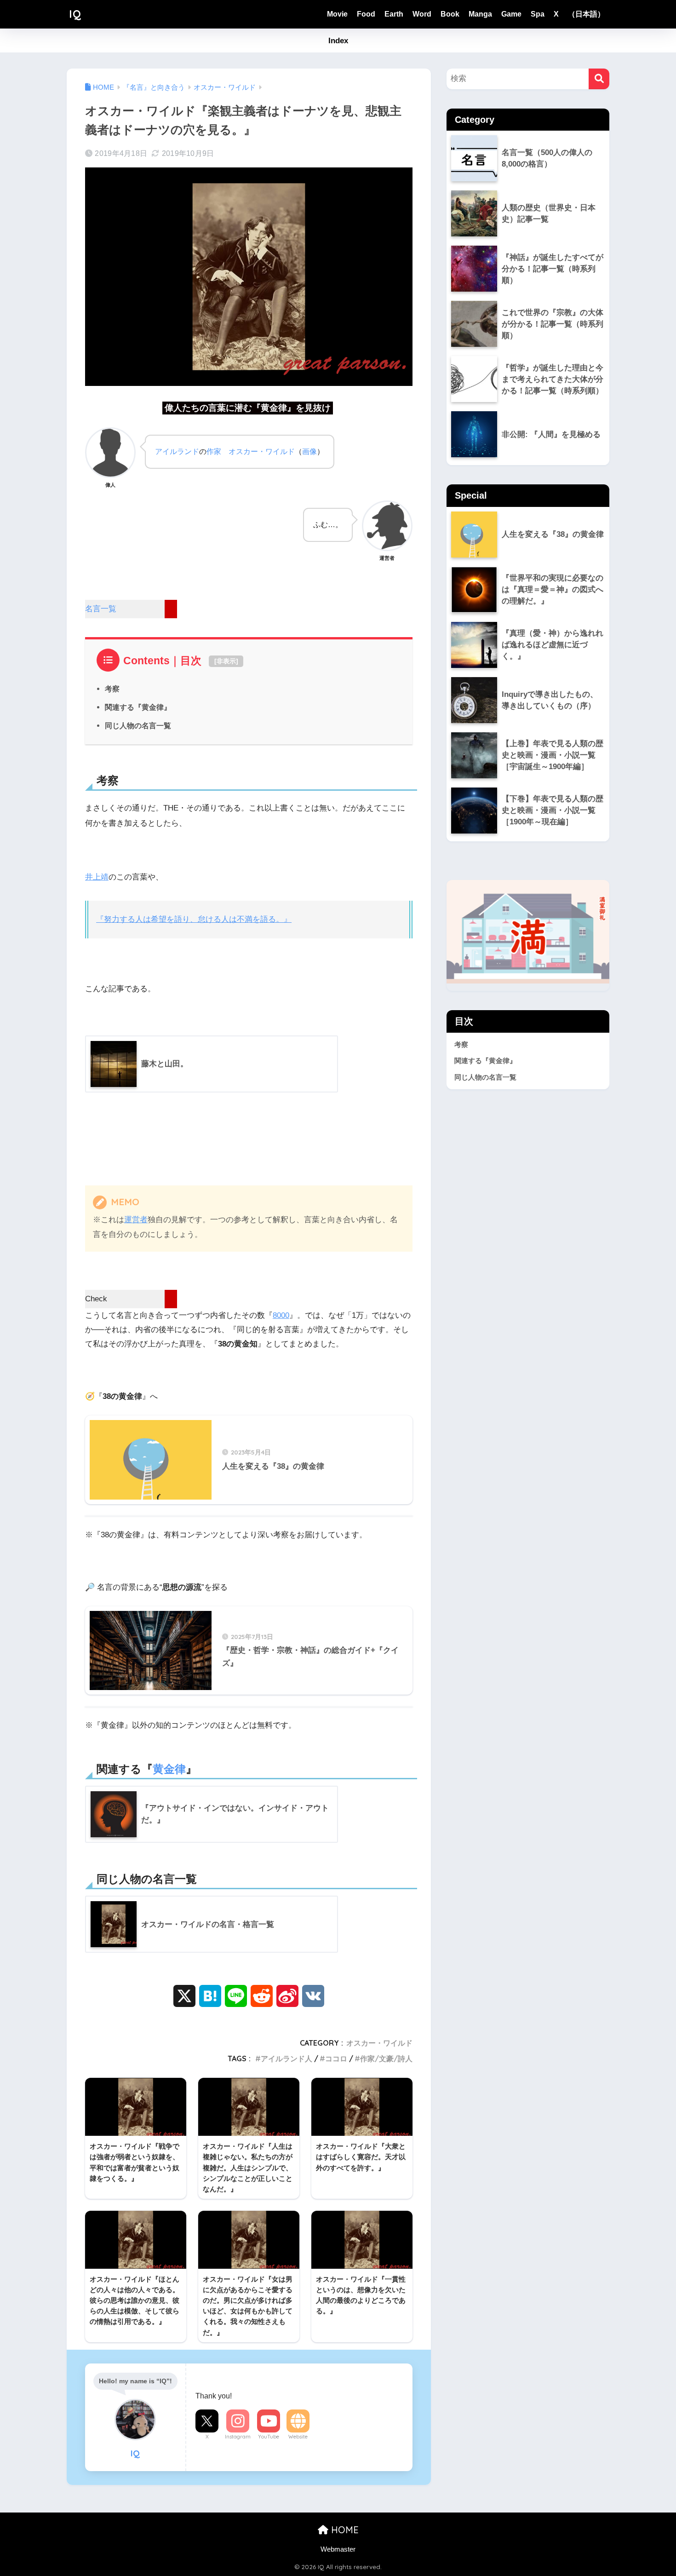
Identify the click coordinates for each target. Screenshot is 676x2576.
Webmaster (338, 2549)
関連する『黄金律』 (138, 707)
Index (338, 41)
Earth (394, 14)
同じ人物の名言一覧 (138, 725)
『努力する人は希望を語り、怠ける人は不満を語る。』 (194, 919)
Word (422, 14)
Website (298, 2437)
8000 (281, 1315)
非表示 (226, 661)
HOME (344, 2530)
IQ (75, 14)
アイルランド (177, 451)
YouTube (269, 2437)
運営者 (136, 1220)
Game (511, 14)
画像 (309, 451)
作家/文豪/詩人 (386, 2058)
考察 (112, 689)
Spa (538, 14)
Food (366, 14)
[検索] (599, 79)
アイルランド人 (286, 2058)
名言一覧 (101, 609)
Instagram (238, 2437)
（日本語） (586, 14)
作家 (214, 451)
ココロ (336, 2058)
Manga (480, 14)
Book (450, 14)
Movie (337, 14)
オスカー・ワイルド (262, 451)
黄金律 (169, 1769)
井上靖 (97, 877)
